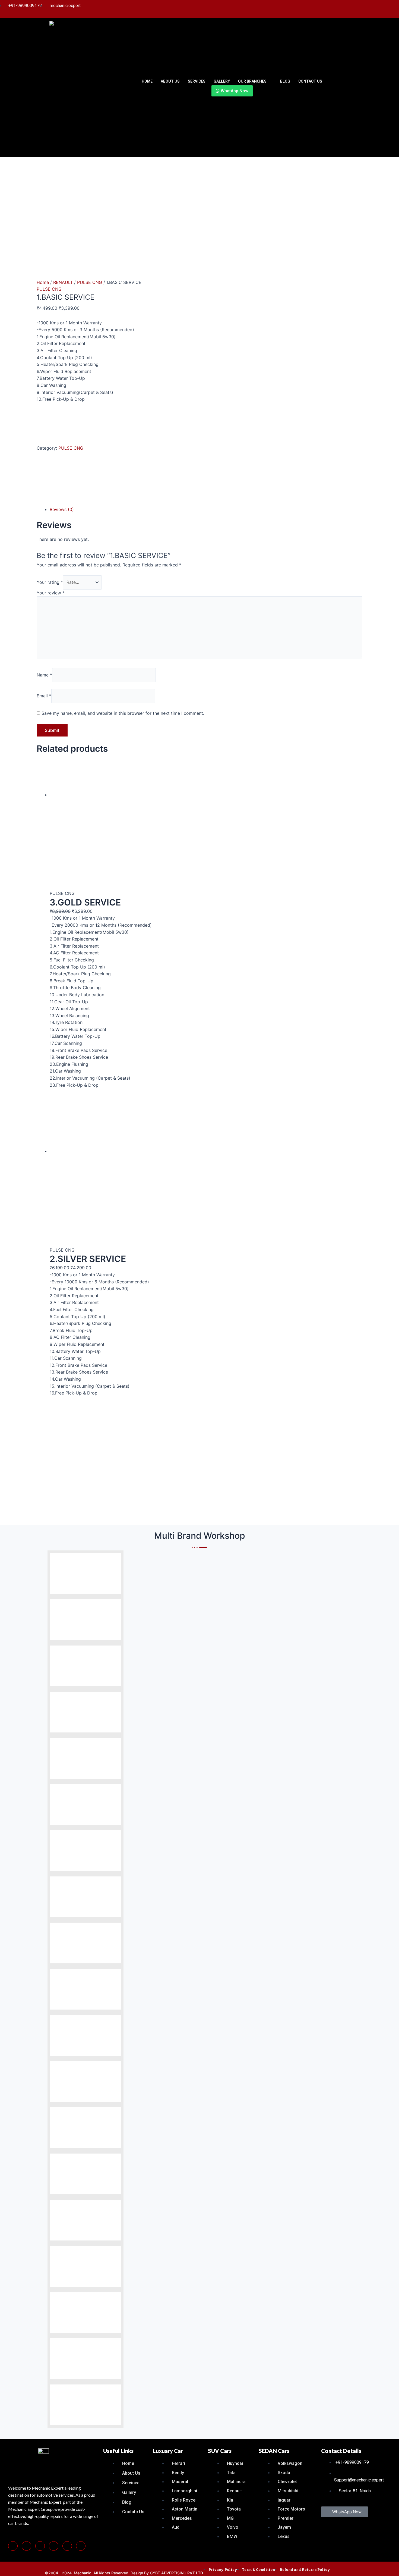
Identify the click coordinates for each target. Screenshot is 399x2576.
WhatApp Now (234, 91)
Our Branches (252, 81)
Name (44, 675)
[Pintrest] (345, 9)
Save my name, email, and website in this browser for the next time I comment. (123, 713)
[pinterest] (26, 2546)
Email (44, 696)
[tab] (206, 510)
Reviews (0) (62, 509)
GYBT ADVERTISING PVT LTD (176, 2573)
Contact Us (310, 81)
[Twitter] (367, 9)
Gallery (222, 81)
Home (147, 81)
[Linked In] (378, 9)
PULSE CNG (90, 282)
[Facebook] (334, 9)
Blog (285, 81)
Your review (51, 593)
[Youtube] (389, 9)
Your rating (50, 582)
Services (197, 81)
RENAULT (63, 282)
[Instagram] (356, 9)
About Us (170, 81)
